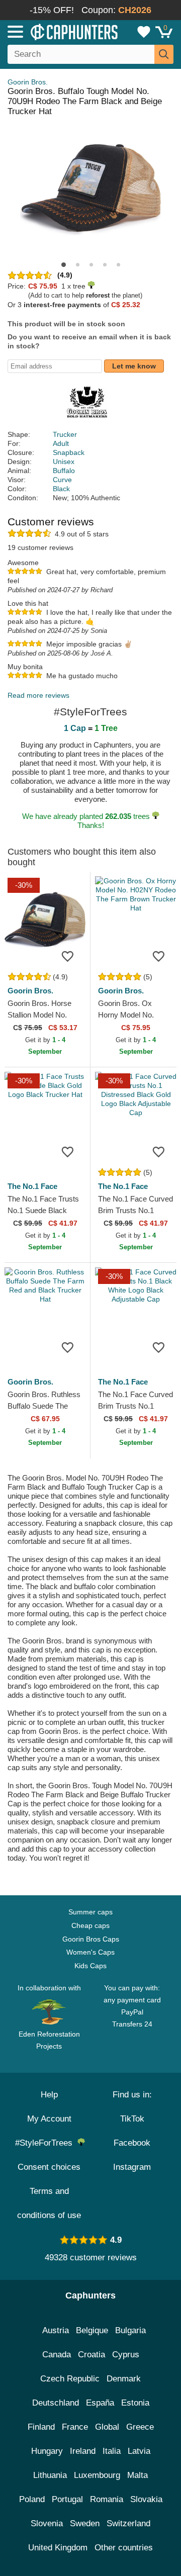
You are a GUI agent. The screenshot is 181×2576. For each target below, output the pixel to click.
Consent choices (49, 2167)
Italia (112, 2451)
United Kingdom (58, 2548)
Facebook (132, 2143)
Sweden (85, 2523)
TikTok (132, 2119)
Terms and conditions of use (49, 2203)
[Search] (164, 54)
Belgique (92, 2330)
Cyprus (126, 2355)
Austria (56, 2330)
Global (107, 2427)
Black (61, 489)
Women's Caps (90, 1952)
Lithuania (50, 2475)
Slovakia (146, 2499)
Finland (41, 2427)
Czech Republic (70, 2379)
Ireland (83, 2451)
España (100, 2403)
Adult (61, 443)
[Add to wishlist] (67, 956)
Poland (32, 2499)
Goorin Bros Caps (91, 1939)
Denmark (124, 2379)
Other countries (124, 2548)
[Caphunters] (53, 31)
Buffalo (64, 471)
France (75, 2427)
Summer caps (90, 1912)
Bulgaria (130, 2330)
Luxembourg (97, 2475)
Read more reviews (38, 695)
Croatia (92, 2355)
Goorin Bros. (28, 82)
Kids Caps (90, 1966)
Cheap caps (90, 1925)
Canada (57, 2355)
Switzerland (128, 2523)
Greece (140, 2427)
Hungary (47, 2451)
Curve (62, 480)
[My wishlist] (144, 32)
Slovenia (47, 2523)
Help (49, 2095)
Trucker (65, 434)
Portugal (67, 2499)
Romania (107, 2499)
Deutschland (56, 2403)
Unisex (64, 462)
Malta (138, 2475)
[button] (64, 265)
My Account (49, 2119)
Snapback (69, 452)
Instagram (132, 2167)
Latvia (139, 2451)
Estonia (135, 2403)
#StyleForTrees (46, 2143)
